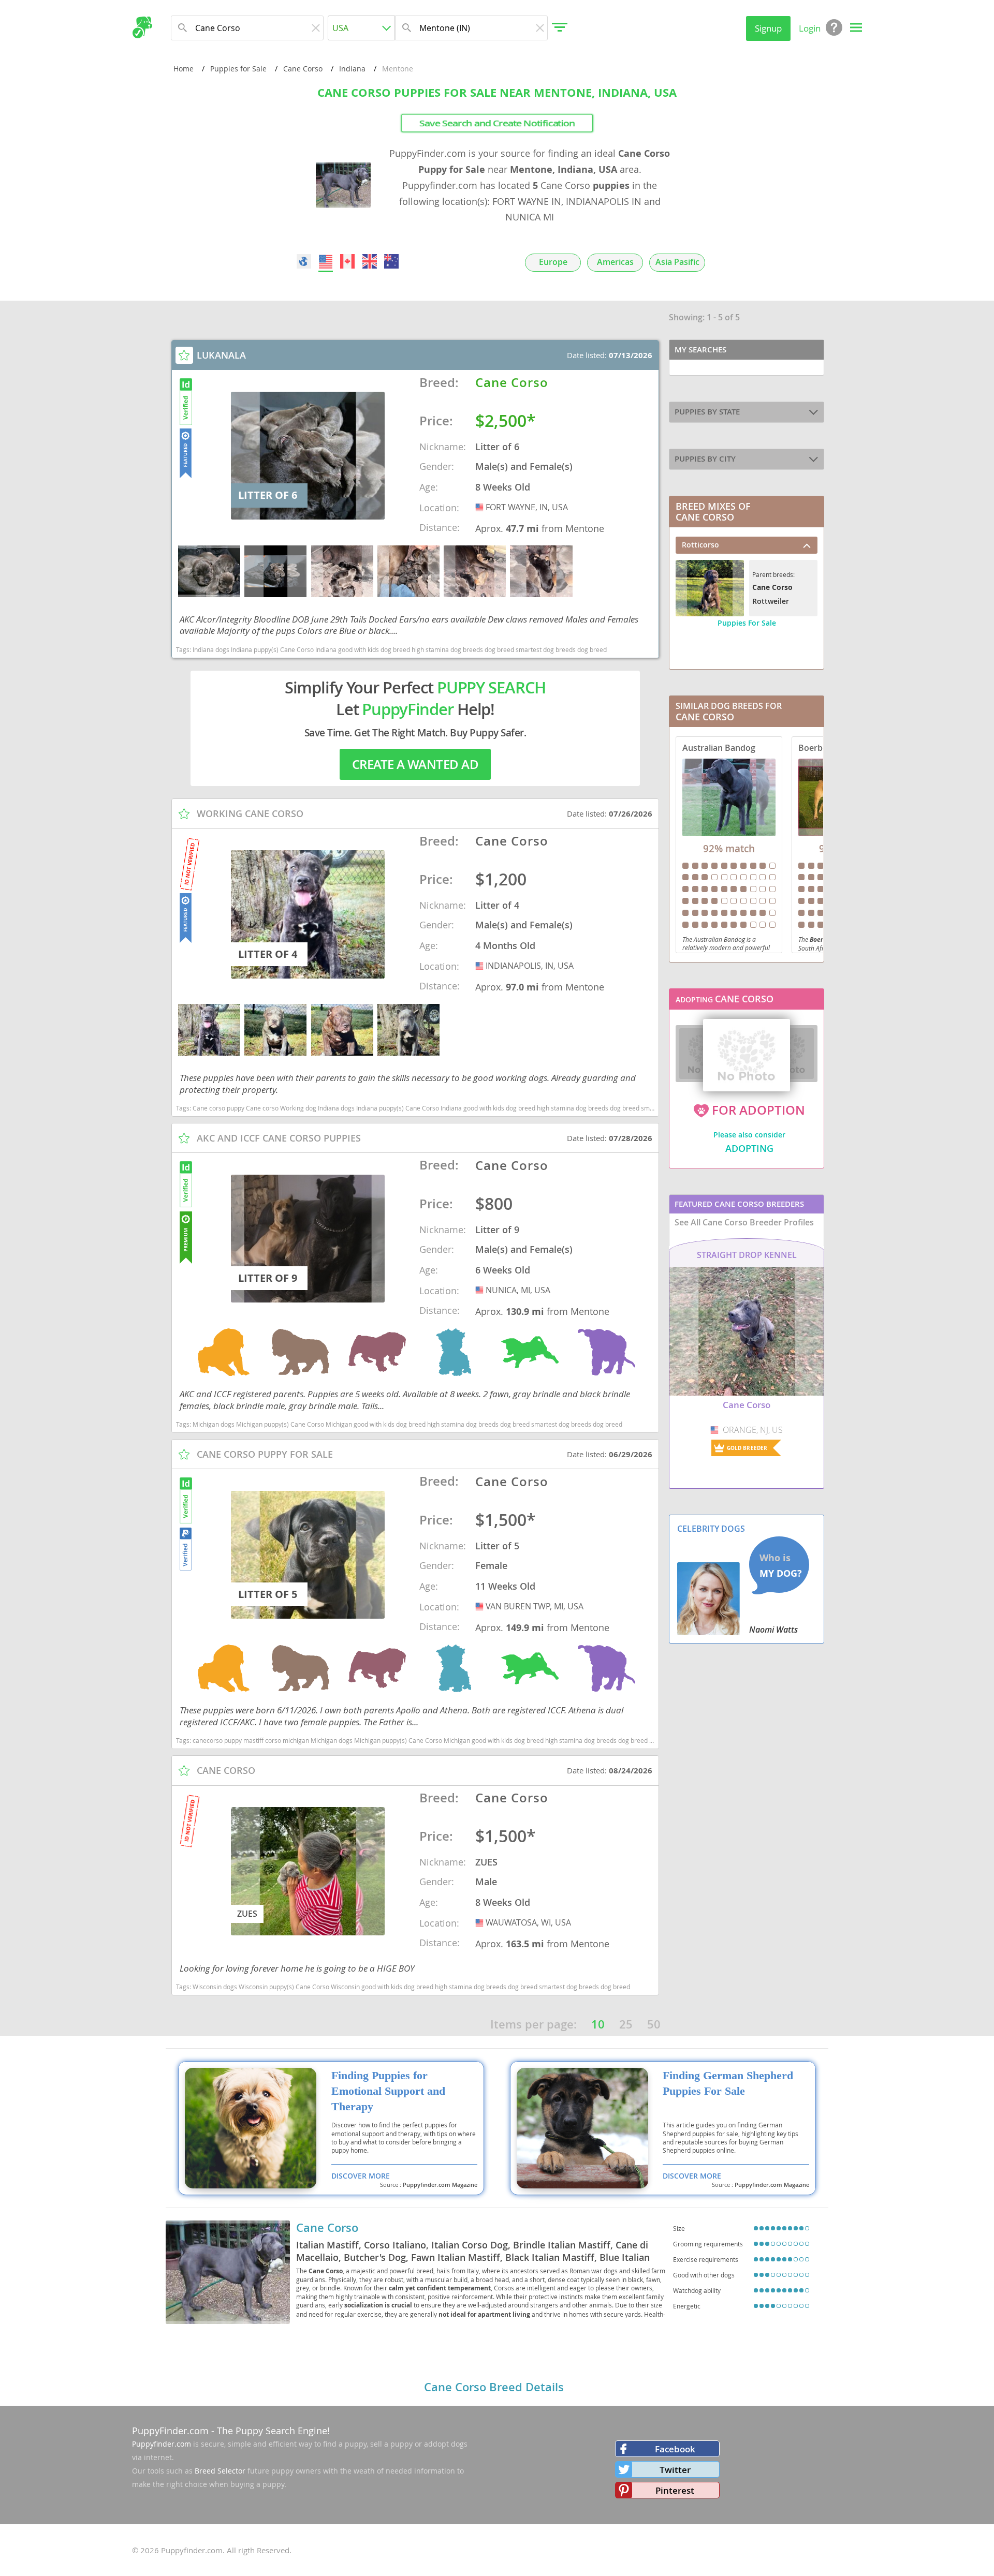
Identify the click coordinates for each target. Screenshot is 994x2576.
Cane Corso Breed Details (494, 2387)
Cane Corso (303, 69)
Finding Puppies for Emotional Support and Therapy (388, 2091)
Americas (615, 262)
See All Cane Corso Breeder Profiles (744, 1222)
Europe (553, 262)
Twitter (675, 2470)
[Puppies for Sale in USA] (326, 261)
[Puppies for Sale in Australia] (391, 261)
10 (598, 2024)
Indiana (352, 69)
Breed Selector (220, 2471)
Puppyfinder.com (162, 2444)
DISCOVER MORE (361, 2176)
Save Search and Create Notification (497, 123)
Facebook (675, 2449)
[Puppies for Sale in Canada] (348, 261)
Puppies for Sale (238, 69)
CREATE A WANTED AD (415, 764)
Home (184, 69)
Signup (768, 28)
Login (810, 28)
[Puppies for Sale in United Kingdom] (370, 261)
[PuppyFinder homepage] (142, 27)
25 (626, 2024)
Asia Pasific (677, 262)
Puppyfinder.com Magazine (440, 2185)
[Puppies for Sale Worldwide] (304, 261)
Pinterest (675, 2490)
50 (654, 2024)
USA (480, 507)
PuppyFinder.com (170, 2431)
